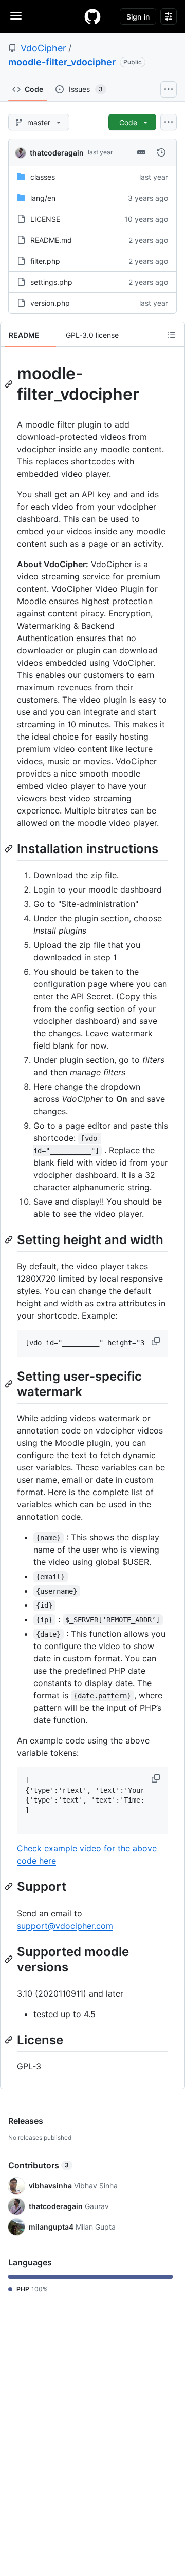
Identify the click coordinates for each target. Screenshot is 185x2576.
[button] (157, 1341)
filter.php (45, 261)
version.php (50, 303)
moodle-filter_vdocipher (62, 62)
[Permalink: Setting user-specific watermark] (10, 1384)
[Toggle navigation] (16, 16)
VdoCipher (43, 48)
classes (43, 177)
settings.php (51, 282)
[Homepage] (92, 16)
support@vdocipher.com (65, 1926)
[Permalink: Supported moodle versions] (10, 1959)
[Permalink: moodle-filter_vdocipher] (10, 384)
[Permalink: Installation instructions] (10, 848)
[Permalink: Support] (10, 1887)
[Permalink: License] (10, 2040)
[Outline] (172, 335)
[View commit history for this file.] (161, 152)
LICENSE (45, 219)
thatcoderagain (57, 153)
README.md (51, 240)
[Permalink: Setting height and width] (10, 1239)
